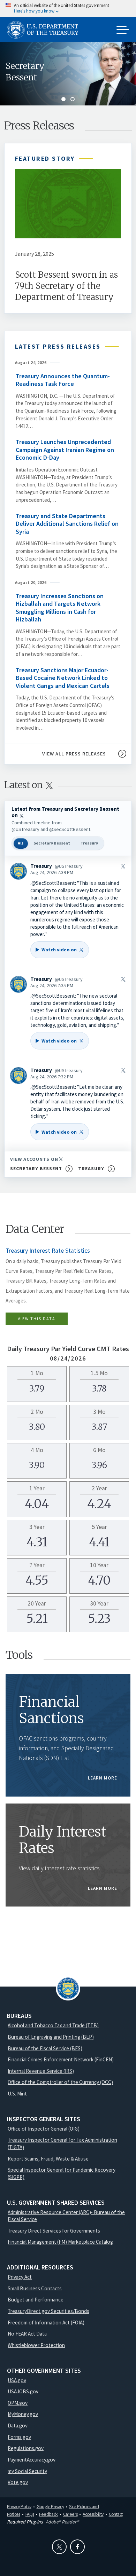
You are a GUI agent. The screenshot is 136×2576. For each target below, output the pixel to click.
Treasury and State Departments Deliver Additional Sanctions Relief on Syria (67, 524)
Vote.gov (18, 2482)
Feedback (48, 2514)
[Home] (45, 30)
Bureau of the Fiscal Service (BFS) (45, 2048)
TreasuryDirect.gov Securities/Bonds (48, 2311)
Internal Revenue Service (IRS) (41, 2071)
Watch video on (56, 952)
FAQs (30, 2514)
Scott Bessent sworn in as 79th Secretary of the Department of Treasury (66, 286)
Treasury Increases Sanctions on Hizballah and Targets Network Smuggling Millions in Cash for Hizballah (60, 608)
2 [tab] (73, 99)
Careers (70, 2514)
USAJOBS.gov (23, 2391)
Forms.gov (19, 2437)
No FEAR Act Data (27, 2334)
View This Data (37, 1319)
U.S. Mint (17, 2094)
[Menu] (123, 30)
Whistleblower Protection (36, 2345)
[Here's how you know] (68, 9)
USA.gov (17, 2380)
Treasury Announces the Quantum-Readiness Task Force (63, 380)
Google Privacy (50, 2506)
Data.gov (18, 2426)
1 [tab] (63, 99)
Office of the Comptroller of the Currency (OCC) (60, 2082)
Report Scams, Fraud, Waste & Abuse (48, 2159)
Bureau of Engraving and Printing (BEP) (51, 2037)
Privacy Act (20, 2277)
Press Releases (39, 126)
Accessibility (93, 2514)
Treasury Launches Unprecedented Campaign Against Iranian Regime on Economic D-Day (65, 450)
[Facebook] (77, 2547)
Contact (116, 2514)
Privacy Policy (19, 2506)
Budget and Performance (36, 2300)
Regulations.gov (26, 2448)
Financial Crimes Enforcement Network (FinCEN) (61, 2059)
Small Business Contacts (35, 2288)
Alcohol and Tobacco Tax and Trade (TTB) (53, 2025)
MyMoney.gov (23, 2414)
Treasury (89, 843)
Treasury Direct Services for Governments (54, 2231)
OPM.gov (18, 2403)
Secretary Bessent (25, 72)
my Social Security (27, 2471)
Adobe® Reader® (62, 2522)
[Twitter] (59, 2547)
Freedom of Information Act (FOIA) (46, 2323)
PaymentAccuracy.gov (32, 2460)
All (20, 843)
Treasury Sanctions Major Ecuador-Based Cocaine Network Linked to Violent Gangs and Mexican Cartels (63, 678)
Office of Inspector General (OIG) (44, 2129)
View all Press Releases (74, 754)
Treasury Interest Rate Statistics (48, 1251)
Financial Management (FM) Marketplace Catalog (60, 2242)
